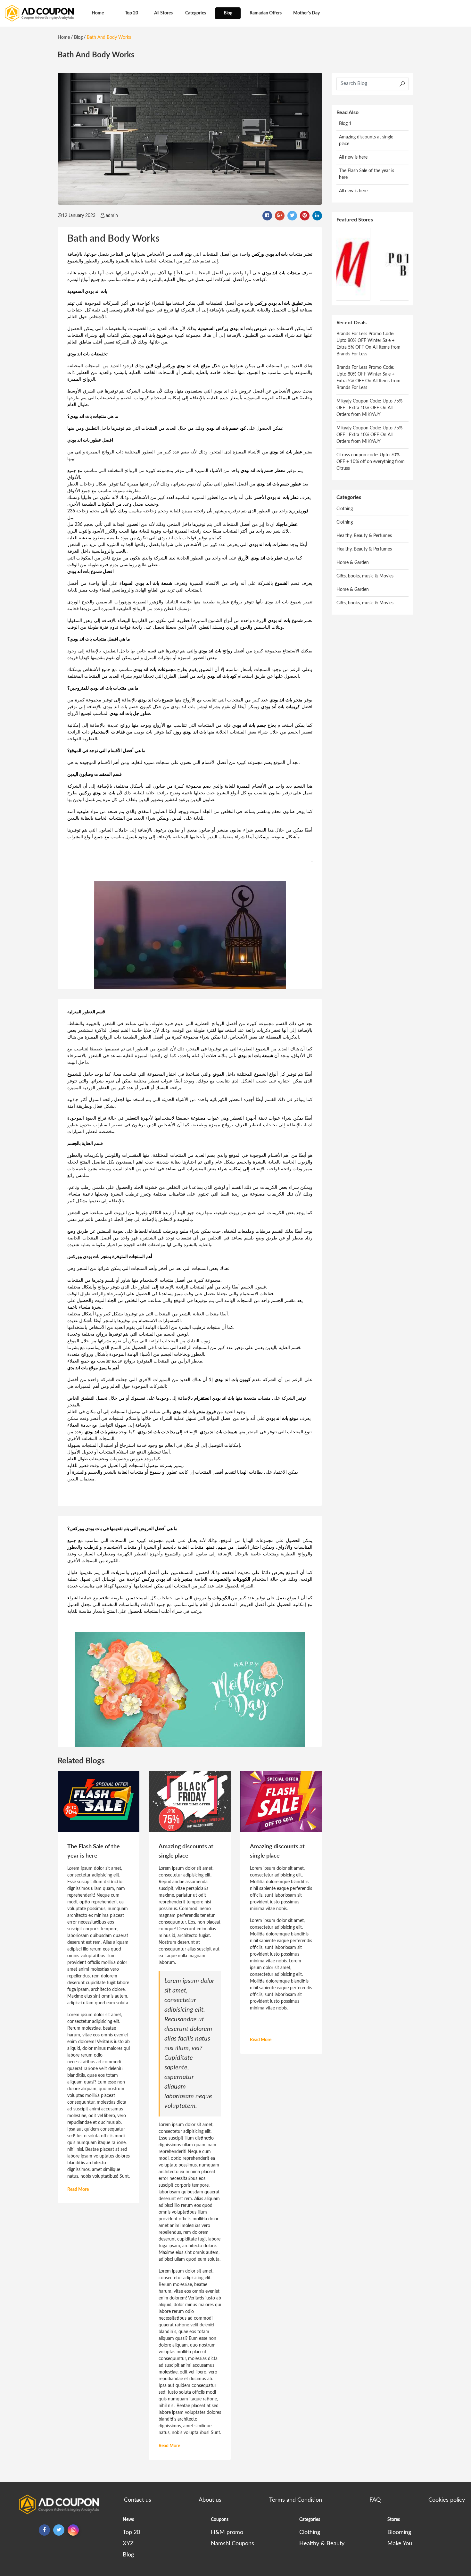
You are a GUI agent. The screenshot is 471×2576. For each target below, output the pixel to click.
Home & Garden (353, 563)
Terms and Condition (296, 2500)
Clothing (345, 509)
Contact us (138, 2500)
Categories (196, 13)
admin (112, 216)
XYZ (128, 2544)
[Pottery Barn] (372, 264)
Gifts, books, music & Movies (365, 576)
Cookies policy (447, 2500)
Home (98, 13)
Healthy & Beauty (322, 2544)
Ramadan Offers (266, 13)
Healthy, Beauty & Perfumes (364, 536)
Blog (228, 13)
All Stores (163, 13)
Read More (78, 2190)
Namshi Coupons (232, 2544)
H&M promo (227, 2532)
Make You (400, 2544)
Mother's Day (306, 13)
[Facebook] (44, 2530)
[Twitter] (59, 2530)
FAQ (375, 2500)
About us (210, 2500)
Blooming (399, 2532)
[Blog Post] (99, 1802)
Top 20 (132, 13)
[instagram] (73, 2530)
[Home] (39, 13)
